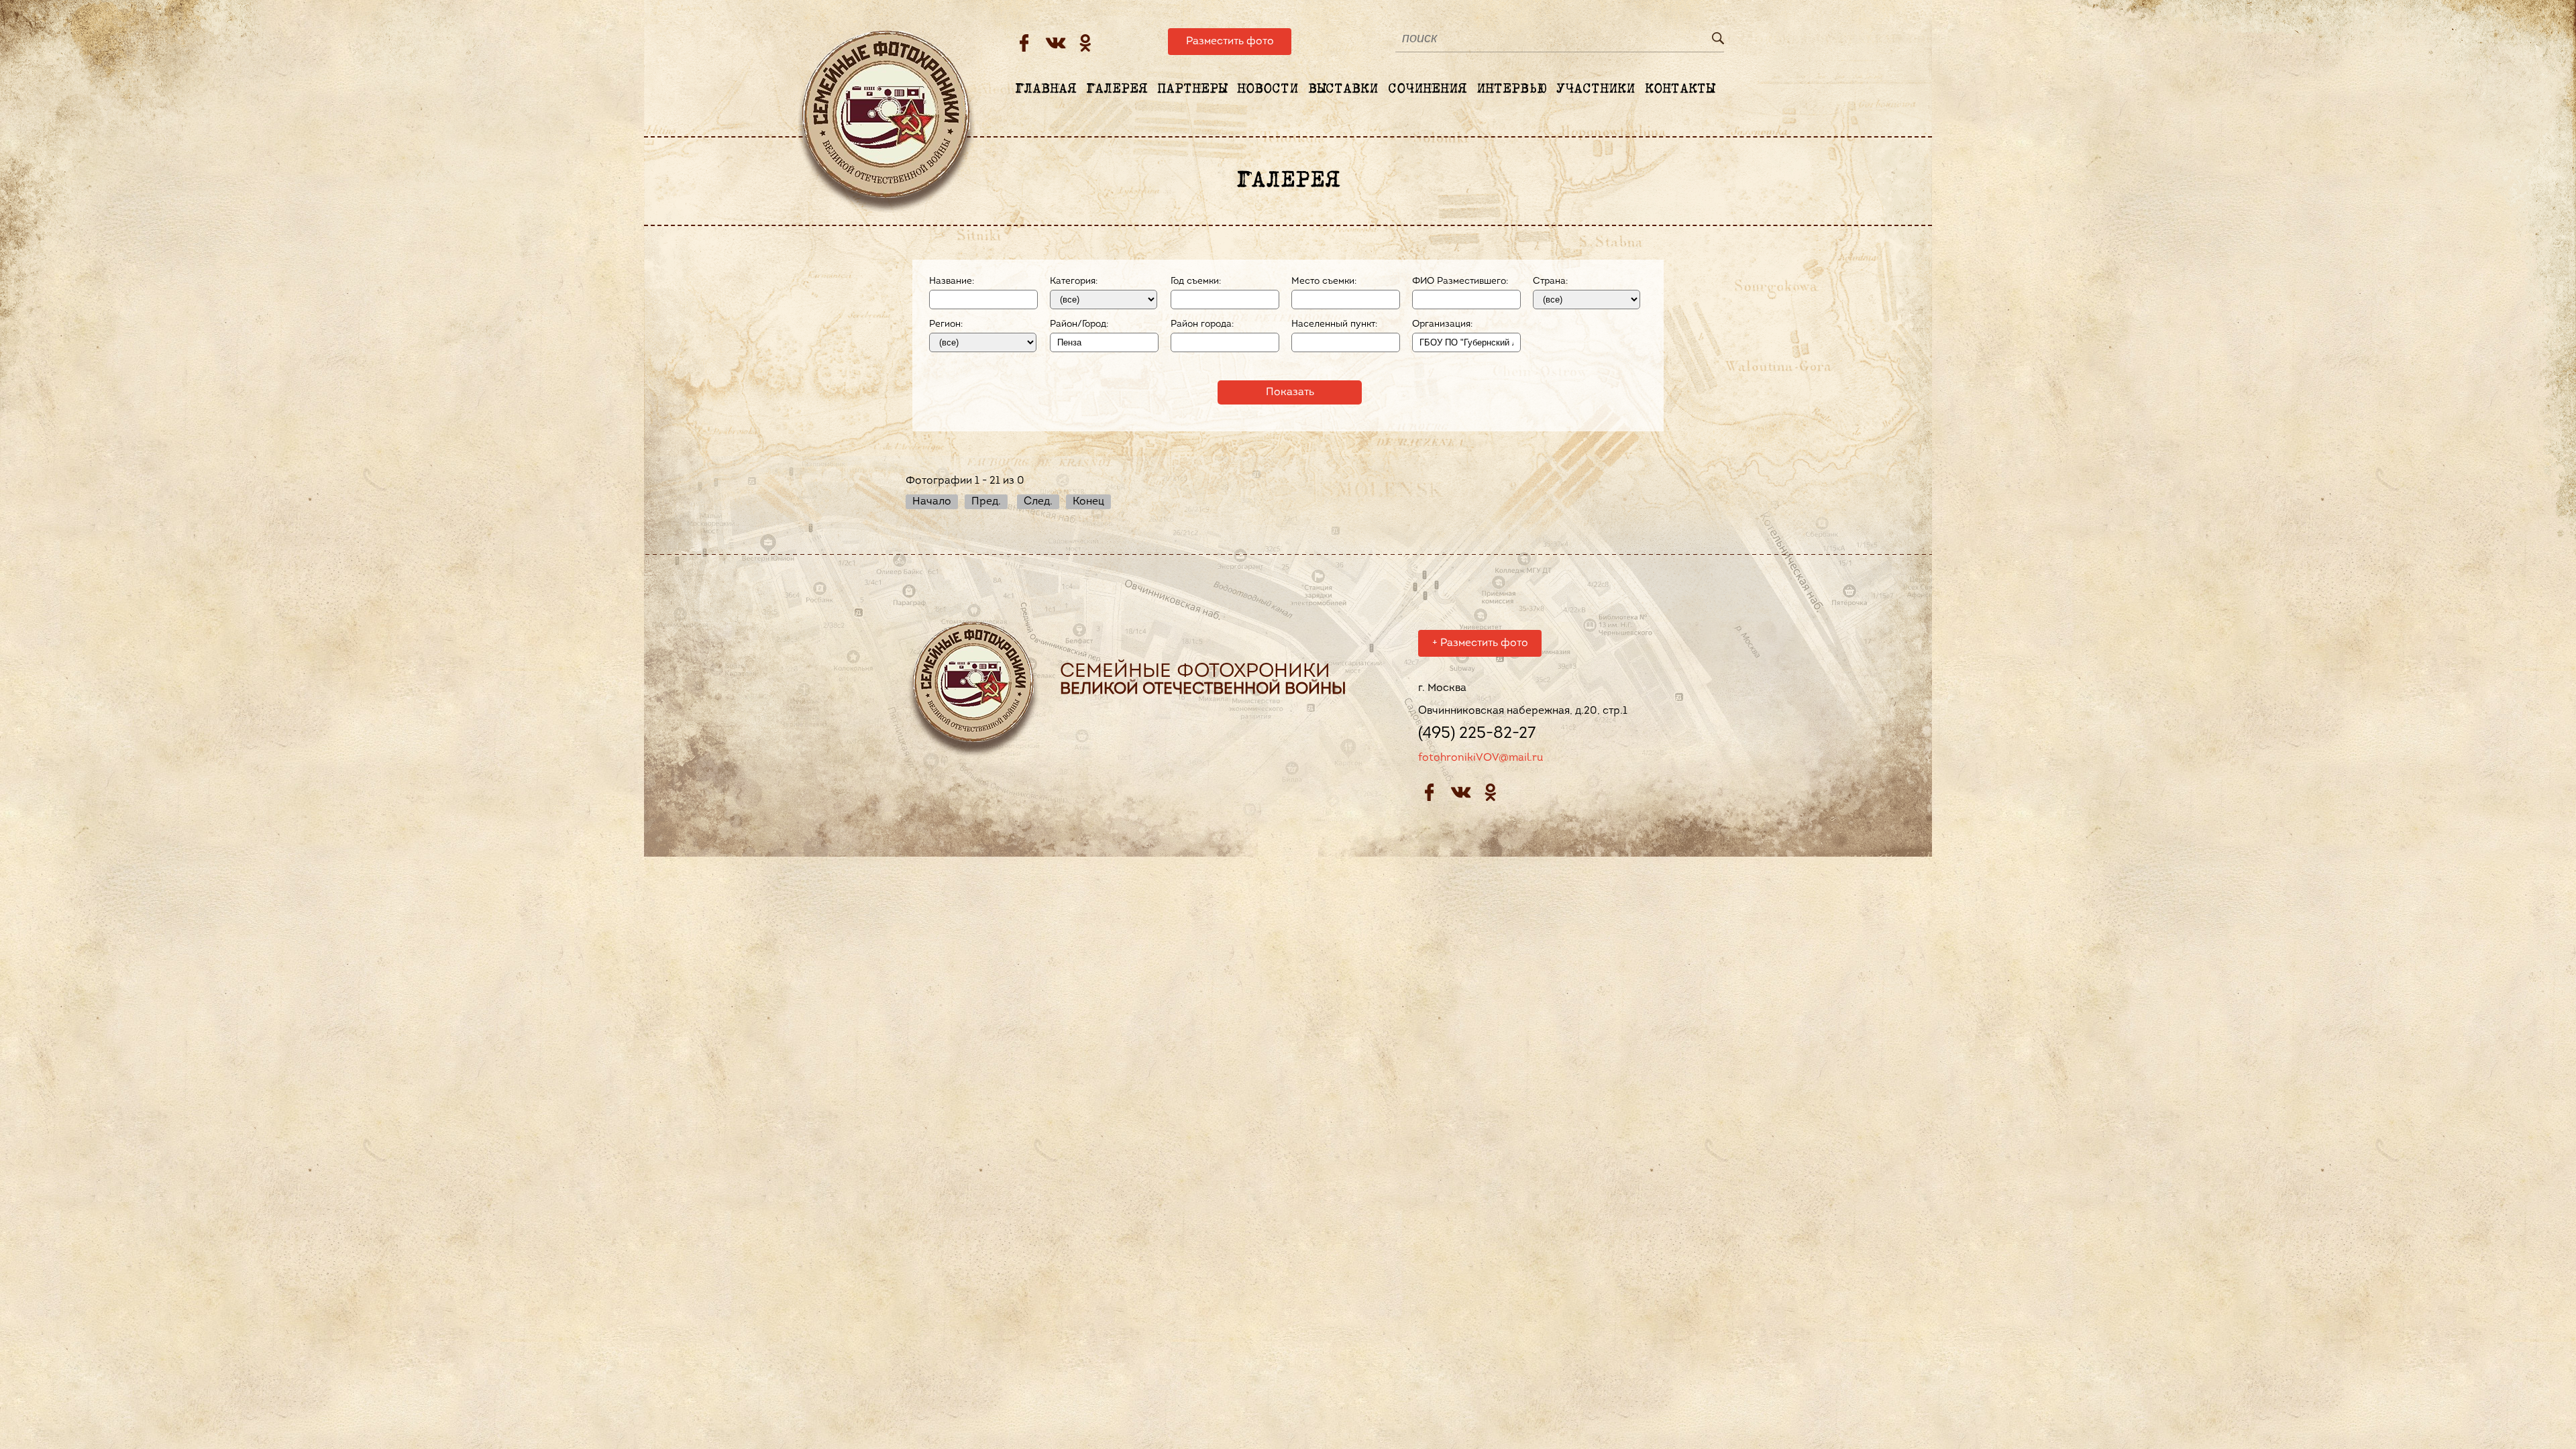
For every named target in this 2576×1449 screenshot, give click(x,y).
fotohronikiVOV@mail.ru (1481, 758)
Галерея (1117, 89)
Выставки (1343, 89)
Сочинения (1427, 89)
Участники (1596, 89)
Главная (1045, 89)
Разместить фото (1230, 42)
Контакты (1680, 89)
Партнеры (1192, 89)
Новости (1268, 89)
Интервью (1511, 89)
